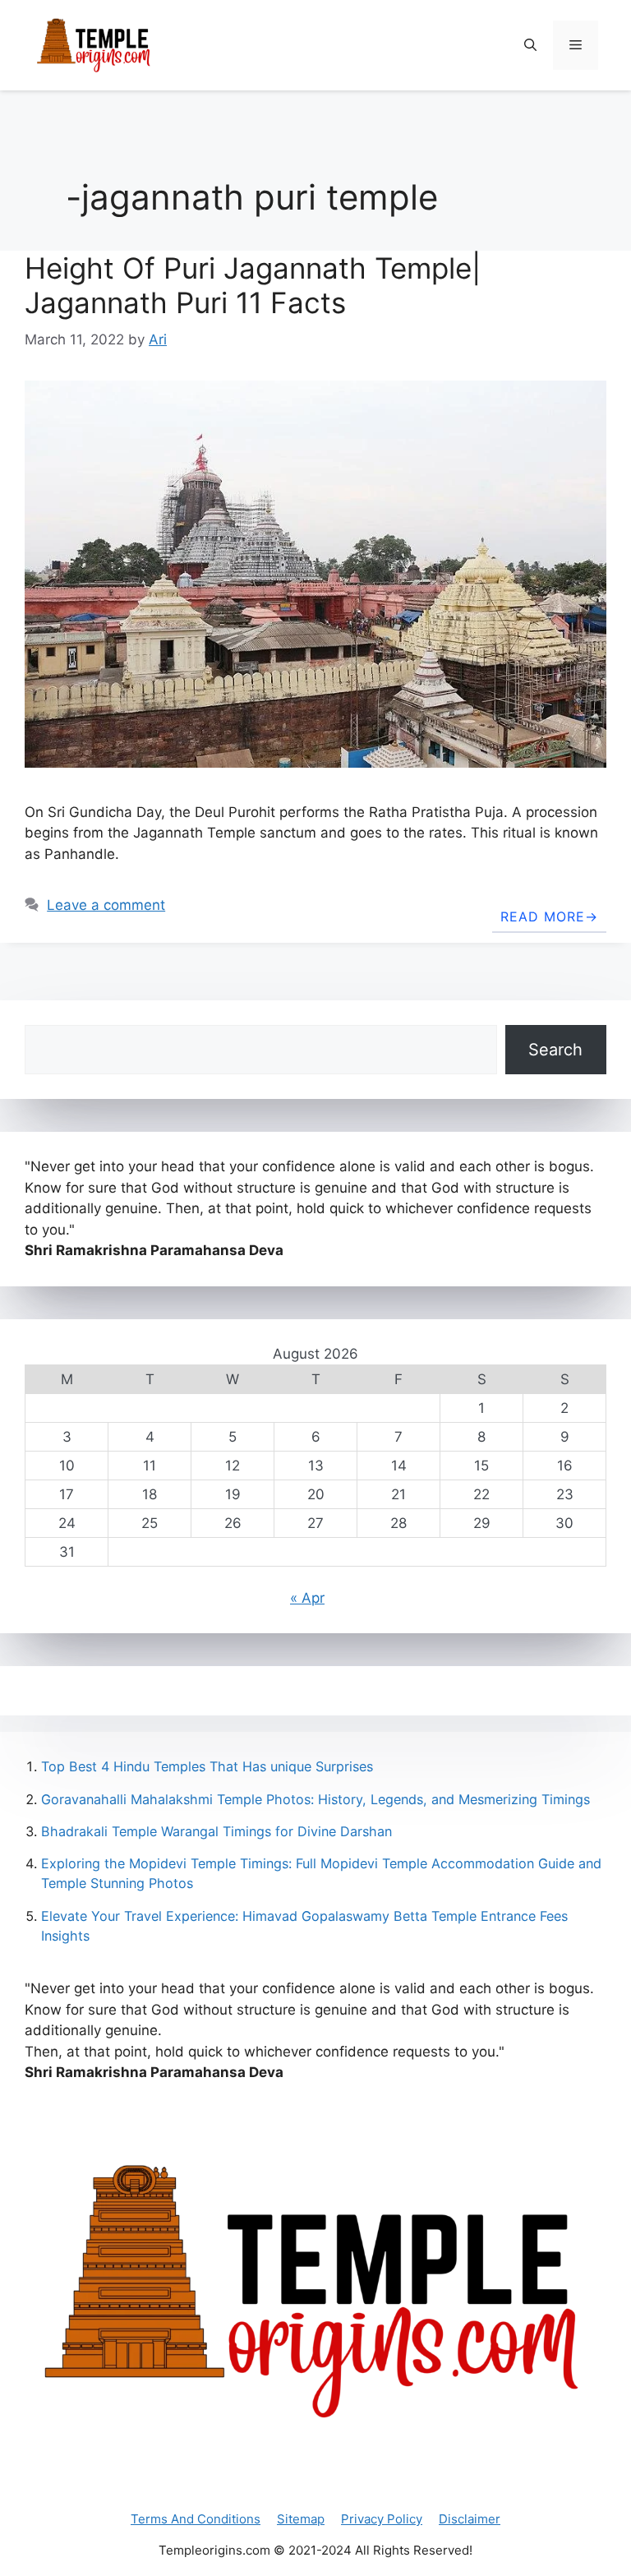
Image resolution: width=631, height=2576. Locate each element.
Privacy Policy (382, 2519)
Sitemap (301, 2519)
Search (555, 1050)
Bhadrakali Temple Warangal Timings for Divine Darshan (216, 1831)
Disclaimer (470, 2519)
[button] (530, 45)
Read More (543, 916)
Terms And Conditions (196, 2519)
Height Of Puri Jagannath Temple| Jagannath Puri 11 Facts (253, 285)
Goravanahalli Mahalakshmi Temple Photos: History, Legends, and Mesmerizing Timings (315, 1799)
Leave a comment (106, 905)
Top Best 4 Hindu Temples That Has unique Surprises (207, 1766)
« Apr (307, 1598)
